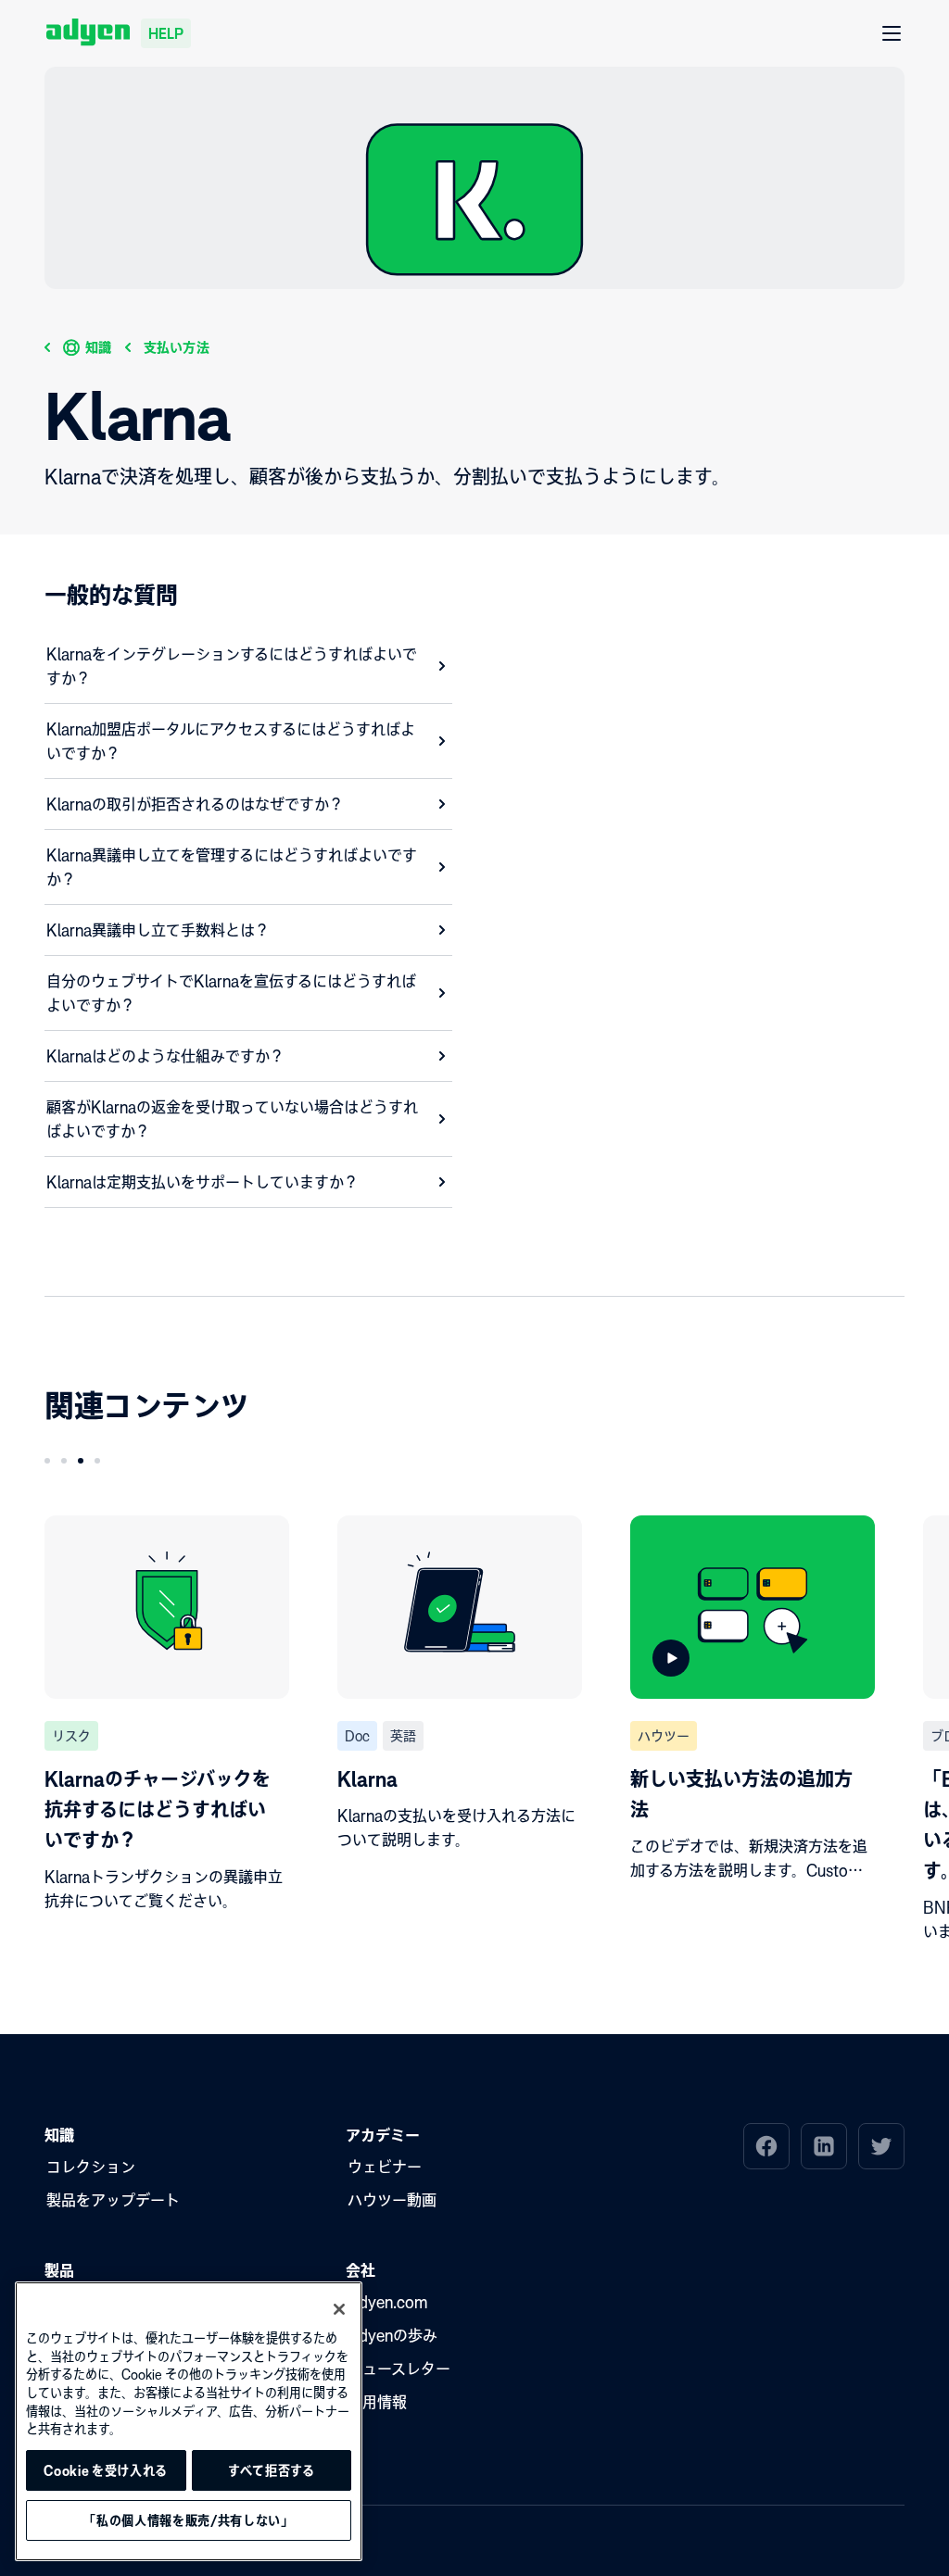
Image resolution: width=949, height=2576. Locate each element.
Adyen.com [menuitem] (387, 2302)
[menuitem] (766, 2146)
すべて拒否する (272, 2470)
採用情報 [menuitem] (377, 2402)
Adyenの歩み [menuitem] (392, 2335)
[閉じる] (339, 2309)
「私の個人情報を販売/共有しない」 (188, 2520)
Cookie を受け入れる (106, 2470)
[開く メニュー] (892, 34)
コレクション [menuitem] (91, 2167)
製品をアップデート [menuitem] (113, 2200)
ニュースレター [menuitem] (399, 2369)
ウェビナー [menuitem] (385, 2167)
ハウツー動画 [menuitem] (392, 2200)
